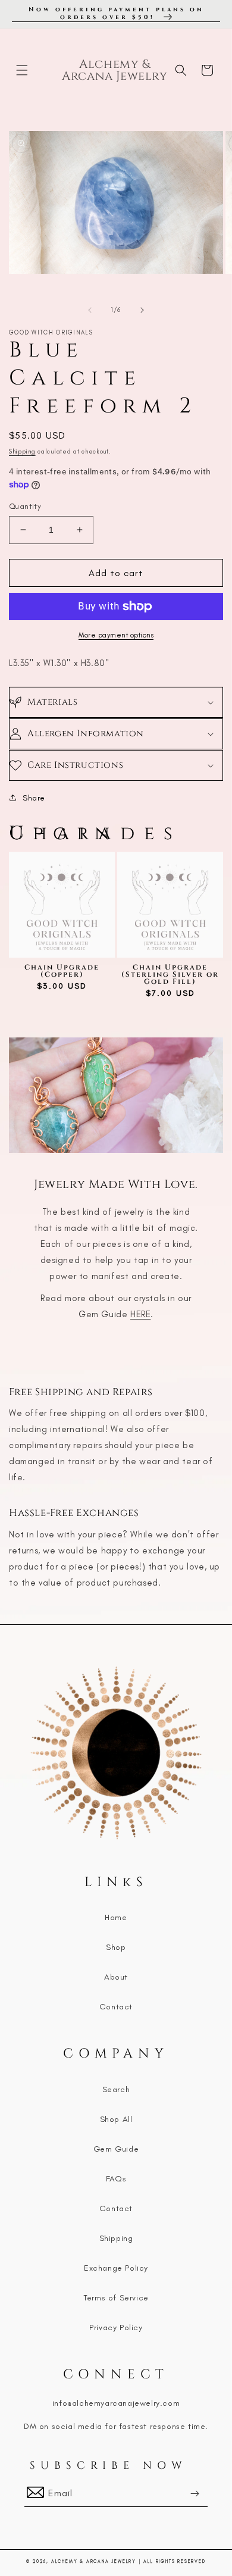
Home (116, 1917)
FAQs (116, 2179)
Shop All (116, 2119)
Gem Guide (116, 2149)
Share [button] (34, 798)
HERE (140, 1314)
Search (116, 2089)
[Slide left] (90, 310)
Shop (116, 1947)
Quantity (25, 506)
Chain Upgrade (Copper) (62, 971)
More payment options (116, 635)
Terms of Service (116, 2298)
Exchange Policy (116, 2268)
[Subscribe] (195, 2494)
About (116, 1977)
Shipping (22, 451)
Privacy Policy (116, 2328)
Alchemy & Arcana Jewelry (94, 2561)
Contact (116, 2007)
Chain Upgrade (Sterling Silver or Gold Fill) (170, 974)
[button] (22, 70)
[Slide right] (142, 310)
